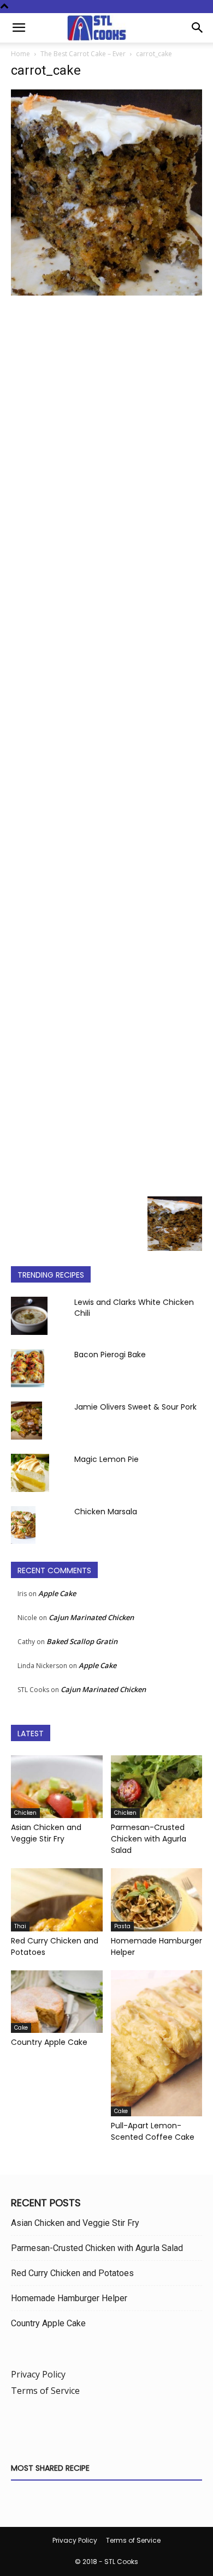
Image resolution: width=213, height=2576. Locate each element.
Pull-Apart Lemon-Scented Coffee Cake (153, 2131)
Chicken (25, 1813)
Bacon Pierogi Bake (110, 1355)
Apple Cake (57, 1593)
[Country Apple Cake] (57, 2002)
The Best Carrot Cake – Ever (83, 54)
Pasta (122, 1926)
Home (20, 54)
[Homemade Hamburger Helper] (157, 1900)
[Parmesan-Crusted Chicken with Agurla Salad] (157, 1787)
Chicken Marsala (106, 1512)
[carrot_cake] (106, 293)
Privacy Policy (38, 2374)
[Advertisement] (106, 745)
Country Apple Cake (49, 2042)
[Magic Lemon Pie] (30, 1473)
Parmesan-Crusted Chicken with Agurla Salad (149, 1839)
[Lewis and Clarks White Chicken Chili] (29, 1316)
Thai (20, 1926)
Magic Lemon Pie (106, 1459)
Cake (21, 2028)
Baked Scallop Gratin (82, 1641)
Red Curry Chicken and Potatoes (72, 2273)
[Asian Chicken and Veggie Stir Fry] (57, 1787)
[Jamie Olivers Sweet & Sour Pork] (26, 1421)
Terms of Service (45, 2391)
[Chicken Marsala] (23, 1525)
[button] (19, 28)
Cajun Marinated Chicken (91, 1617)
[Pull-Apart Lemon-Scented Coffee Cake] (157, 2043)
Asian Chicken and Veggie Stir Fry (46, 1833)
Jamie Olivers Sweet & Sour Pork (135, 1407)
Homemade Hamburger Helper (69, 2298)
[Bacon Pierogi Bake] (28, 1368)
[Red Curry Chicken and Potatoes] (57, 1900)
